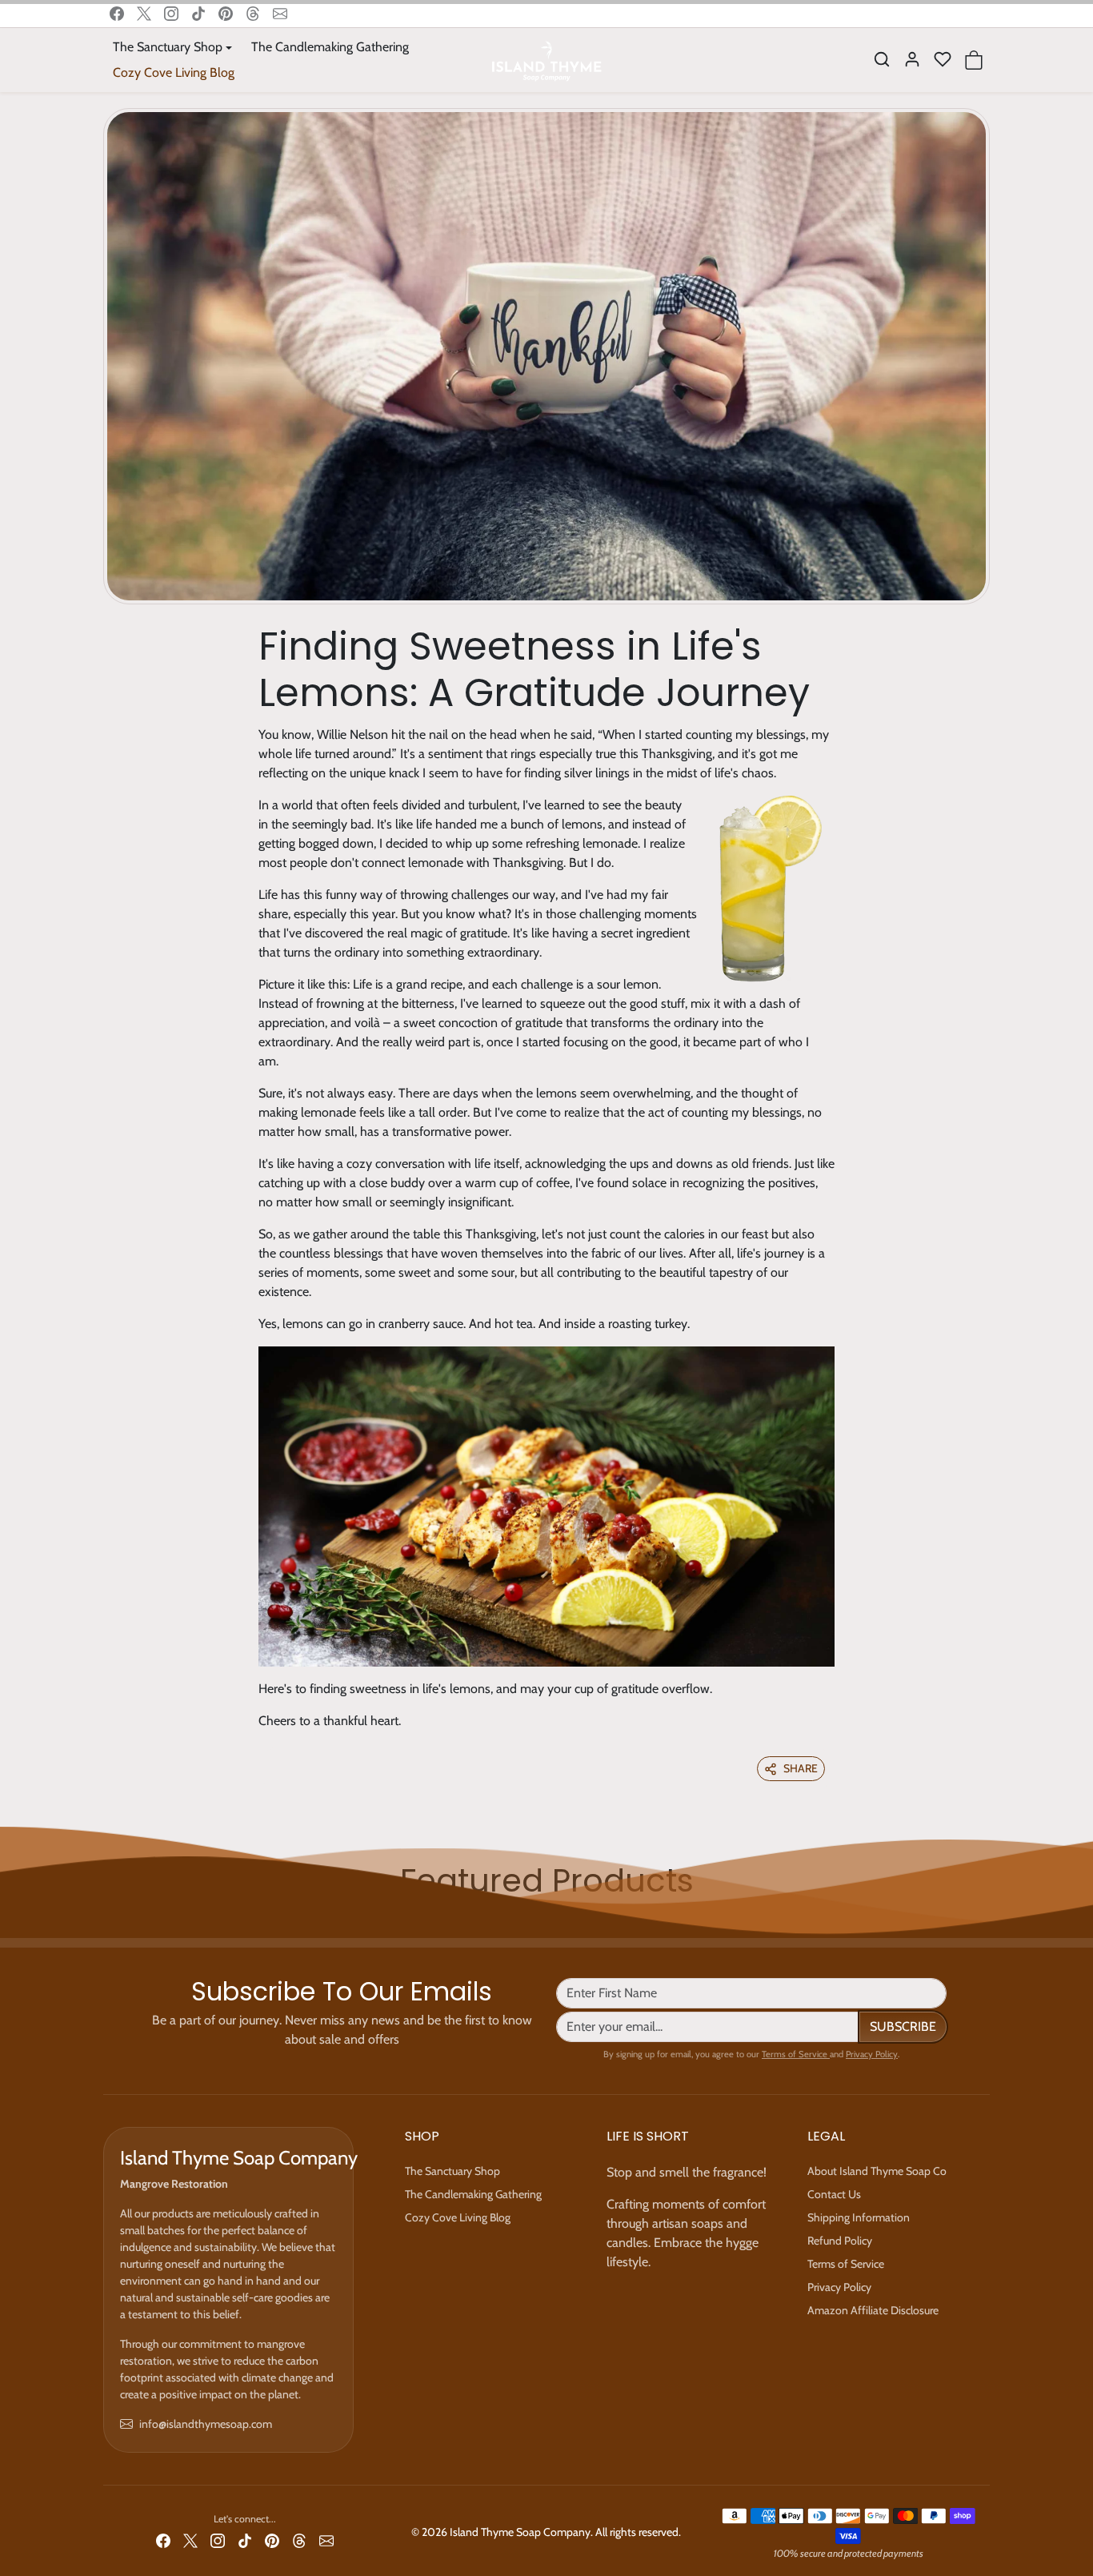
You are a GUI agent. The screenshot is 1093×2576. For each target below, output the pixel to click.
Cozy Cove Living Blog (174, 72)
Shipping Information (859, 2217)
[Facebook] (117, 14)
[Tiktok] (198, 14)
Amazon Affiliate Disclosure (873, 2310)
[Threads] (253, 14)
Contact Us (834, 2194)
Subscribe (903, 2026)
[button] (882, 59)
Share (801, 1768)
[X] (144, 14)
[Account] (912, 59)
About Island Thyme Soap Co (877, 2171)
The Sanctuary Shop (452, 2171)
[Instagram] (171, 14)
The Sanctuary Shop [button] (168, 47)
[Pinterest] (226, 14)
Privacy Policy (872, 2054)
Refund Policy (840, 2241)
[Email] (280, 14)
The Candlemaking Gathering (330, 47)
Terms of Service (796, 2054)
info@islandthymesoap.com (206, 2424)
